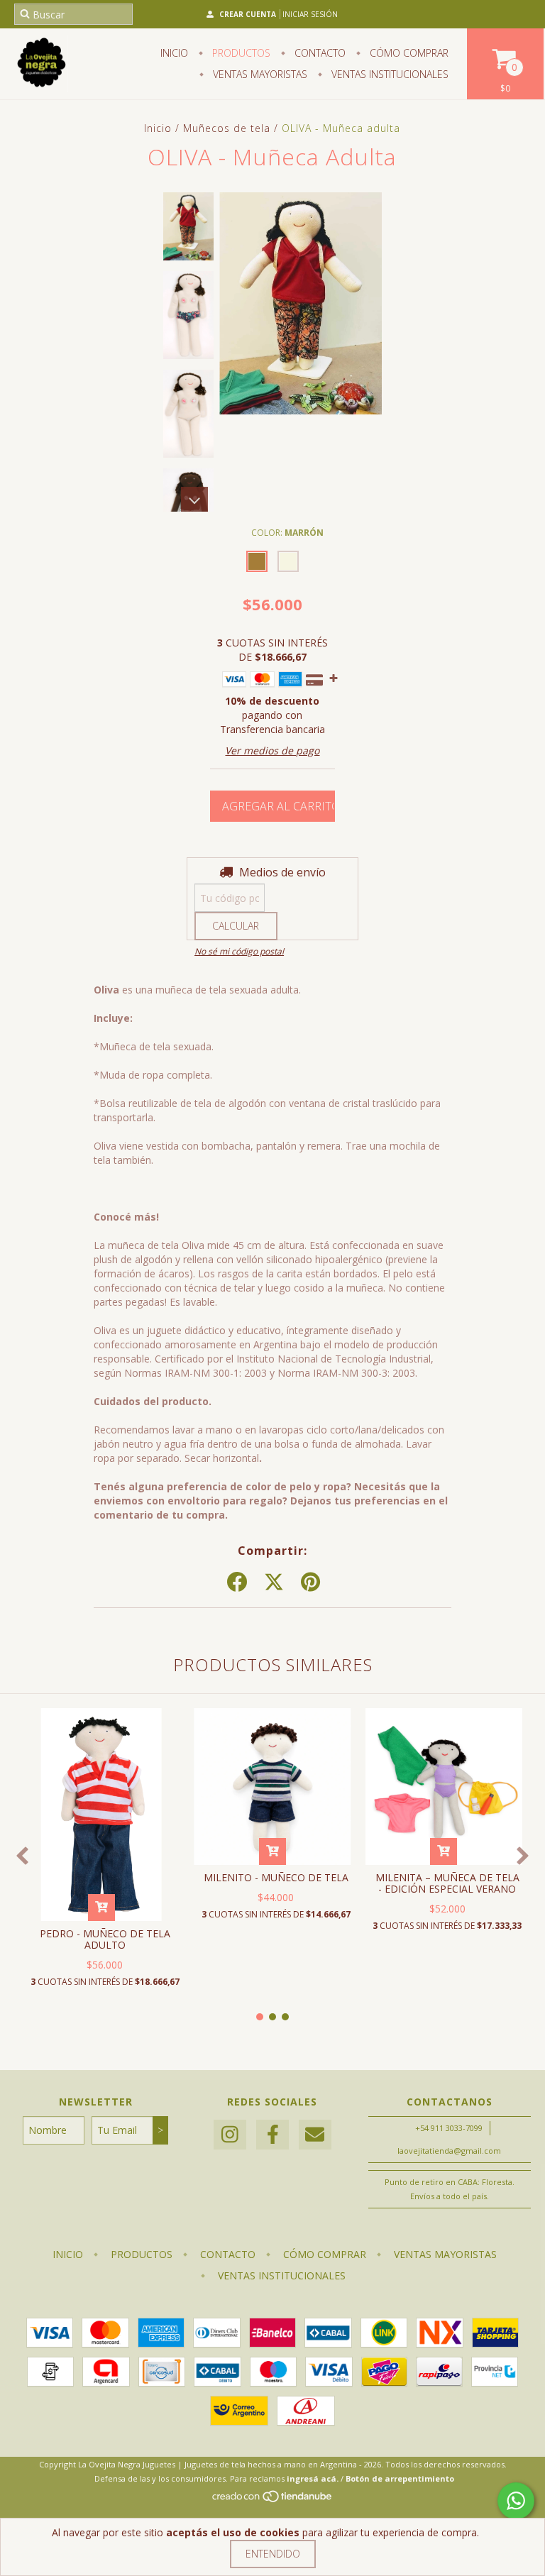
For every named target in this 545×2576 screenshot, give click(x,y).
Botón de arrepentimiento (400, 2478)
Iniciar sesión (310, 14)
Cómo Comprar (408, 53)
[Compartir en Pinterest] (310, 1583)
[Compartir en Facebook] (237, 1583)
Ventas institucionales (389, 74)
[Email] (315, 2135)
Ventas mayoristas (259, 74)
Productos (240, 53)
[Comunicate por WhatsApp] (516, 2501)
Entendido (273, 2554)
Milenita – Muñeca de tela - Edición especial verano (447, 1883)
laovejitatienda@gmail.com (449, 2151)
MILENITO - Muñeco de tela (276, 1877)
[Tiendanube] (273, 2500)
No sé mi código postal (239, 951)
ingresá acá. (313, 2478)
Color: (287, 533)
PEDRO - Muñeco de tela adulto (105, 1939)
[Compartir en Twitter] (274, 1583)
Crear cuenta (248, 14)
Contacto (319, 53)
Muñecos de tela (227, 128)
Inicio (174, 53)
